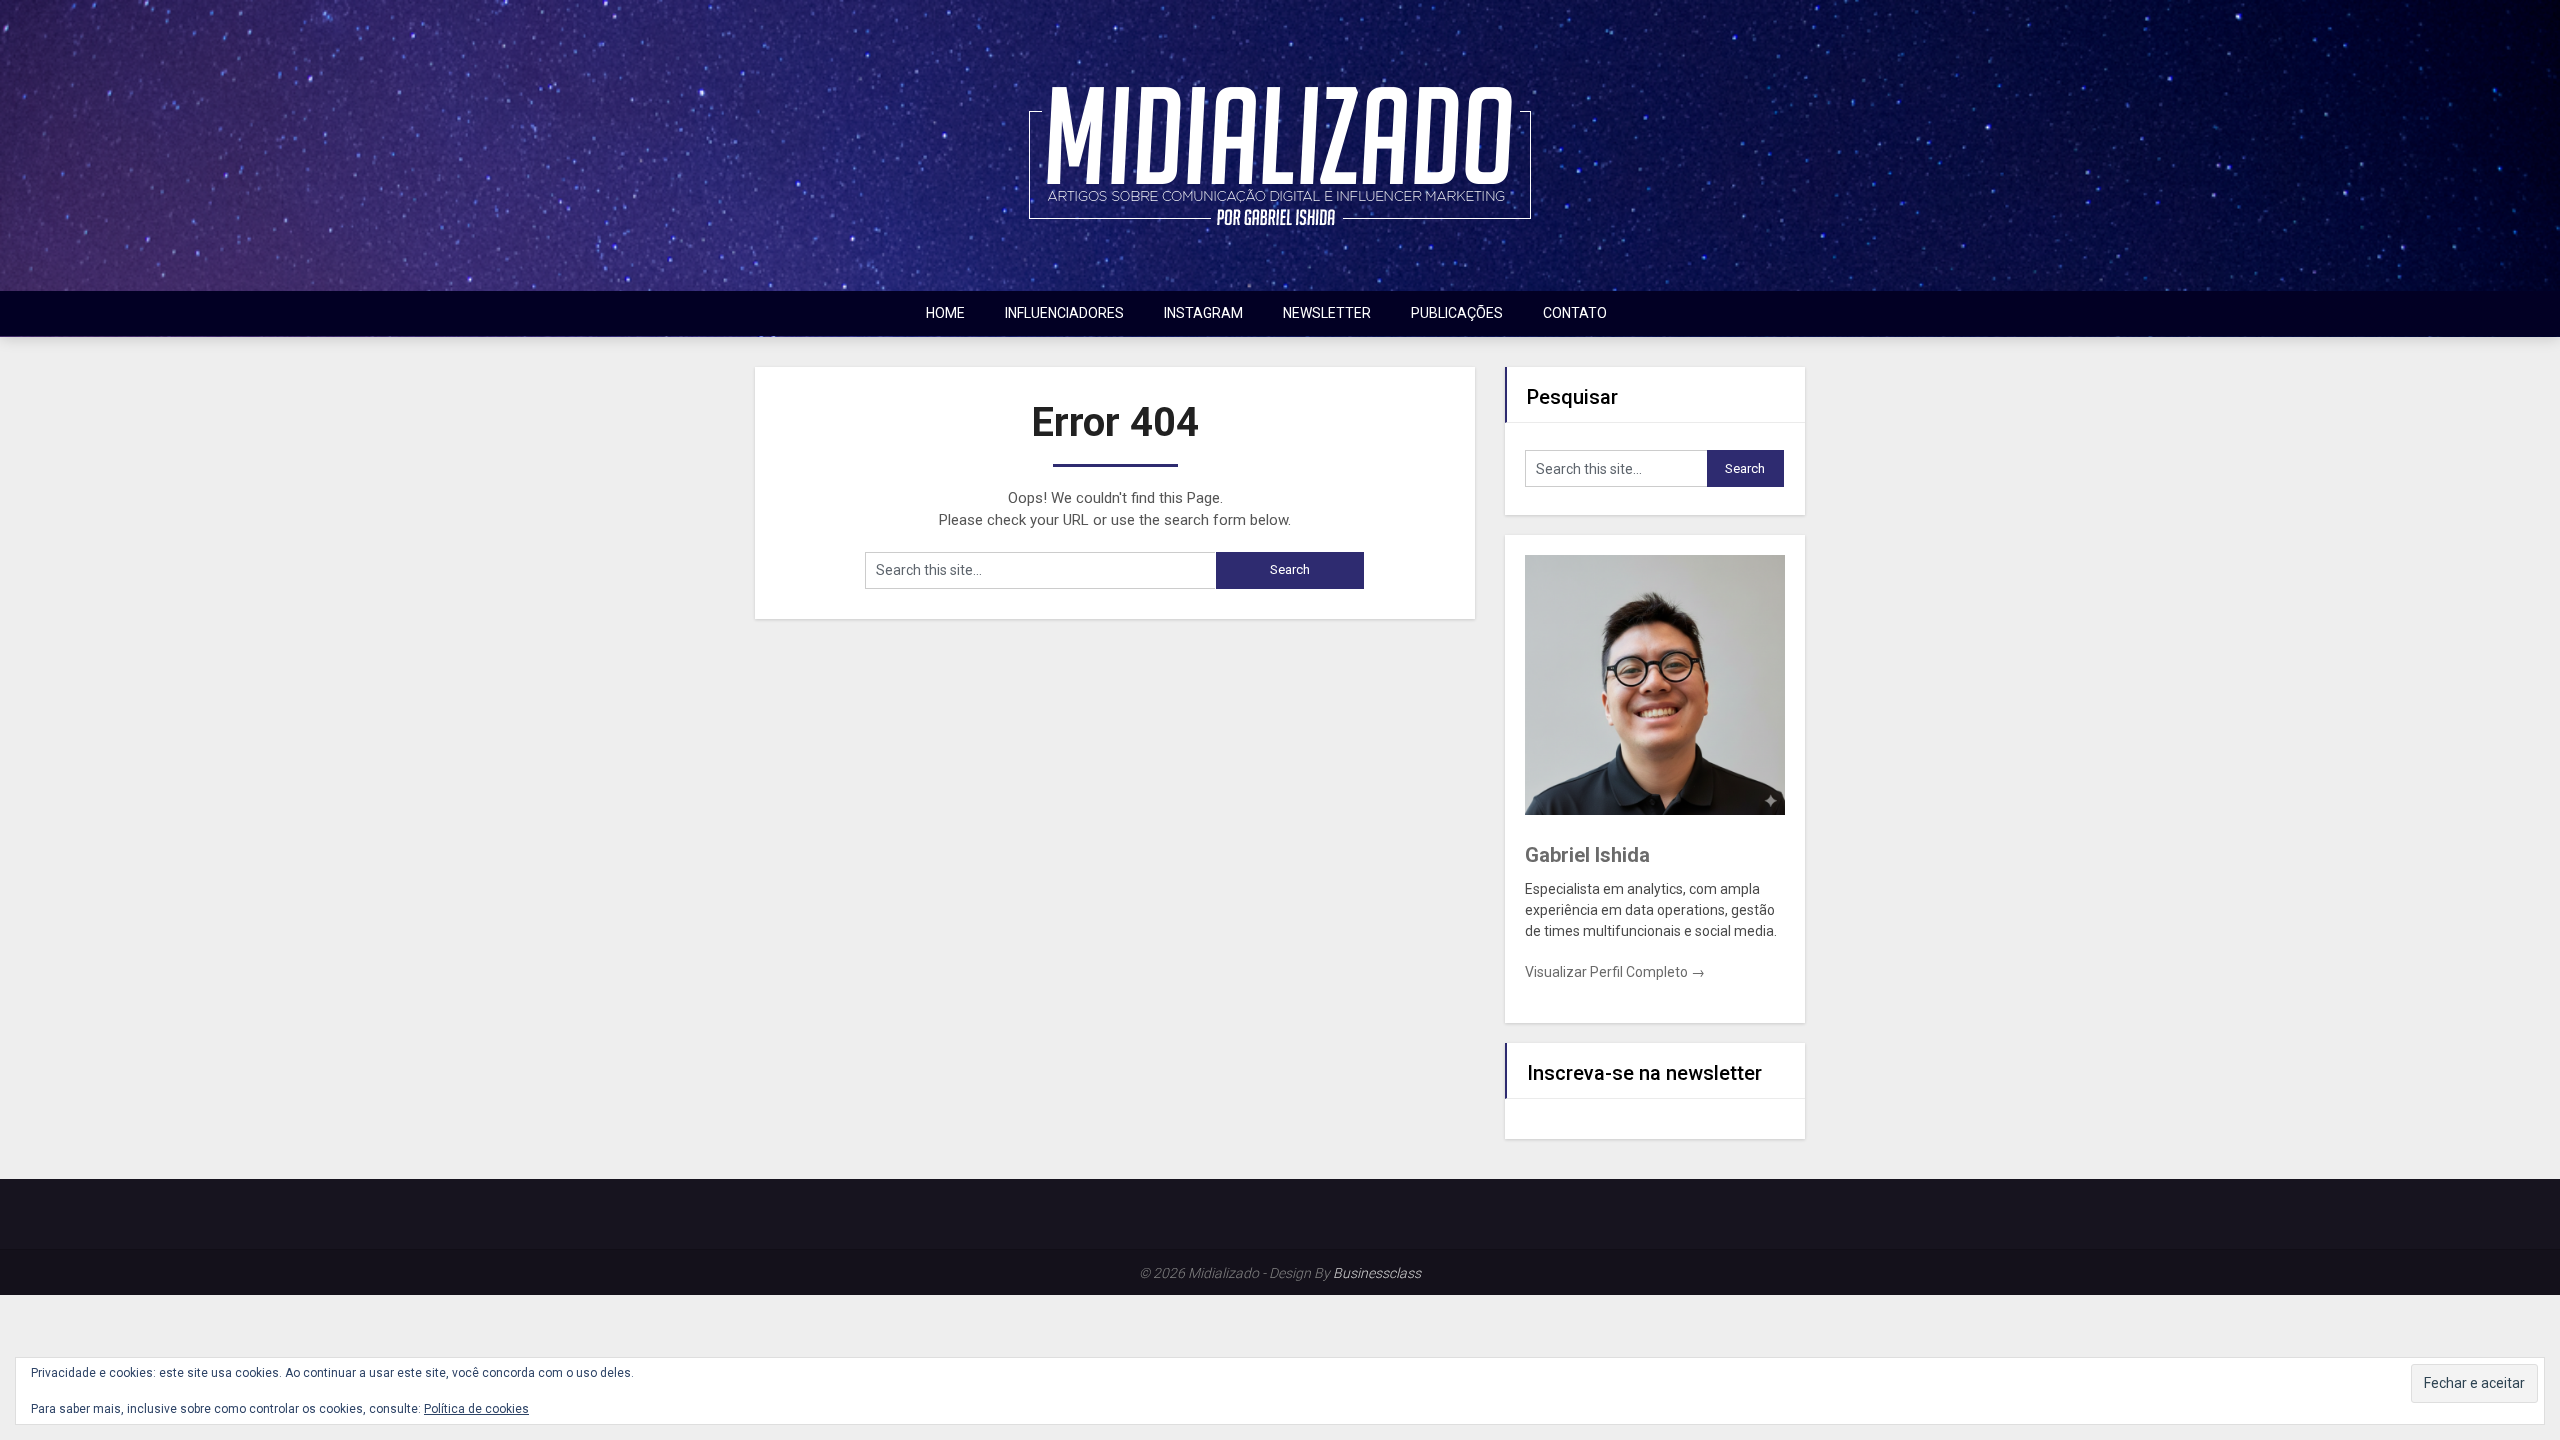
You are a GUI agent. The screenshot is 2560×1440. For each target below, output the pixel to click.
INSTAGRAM (1203, 313)
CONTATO (1575, 313)
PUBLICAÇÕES (1457, 313)
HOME (945, 313)
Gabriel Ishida (1587, 855)
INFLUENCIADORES (1064, 313)
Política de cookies (476, 1409)
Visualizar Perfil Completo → (1615, 972)
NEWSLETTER (1327, 313)
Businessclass (1377, 1273)
